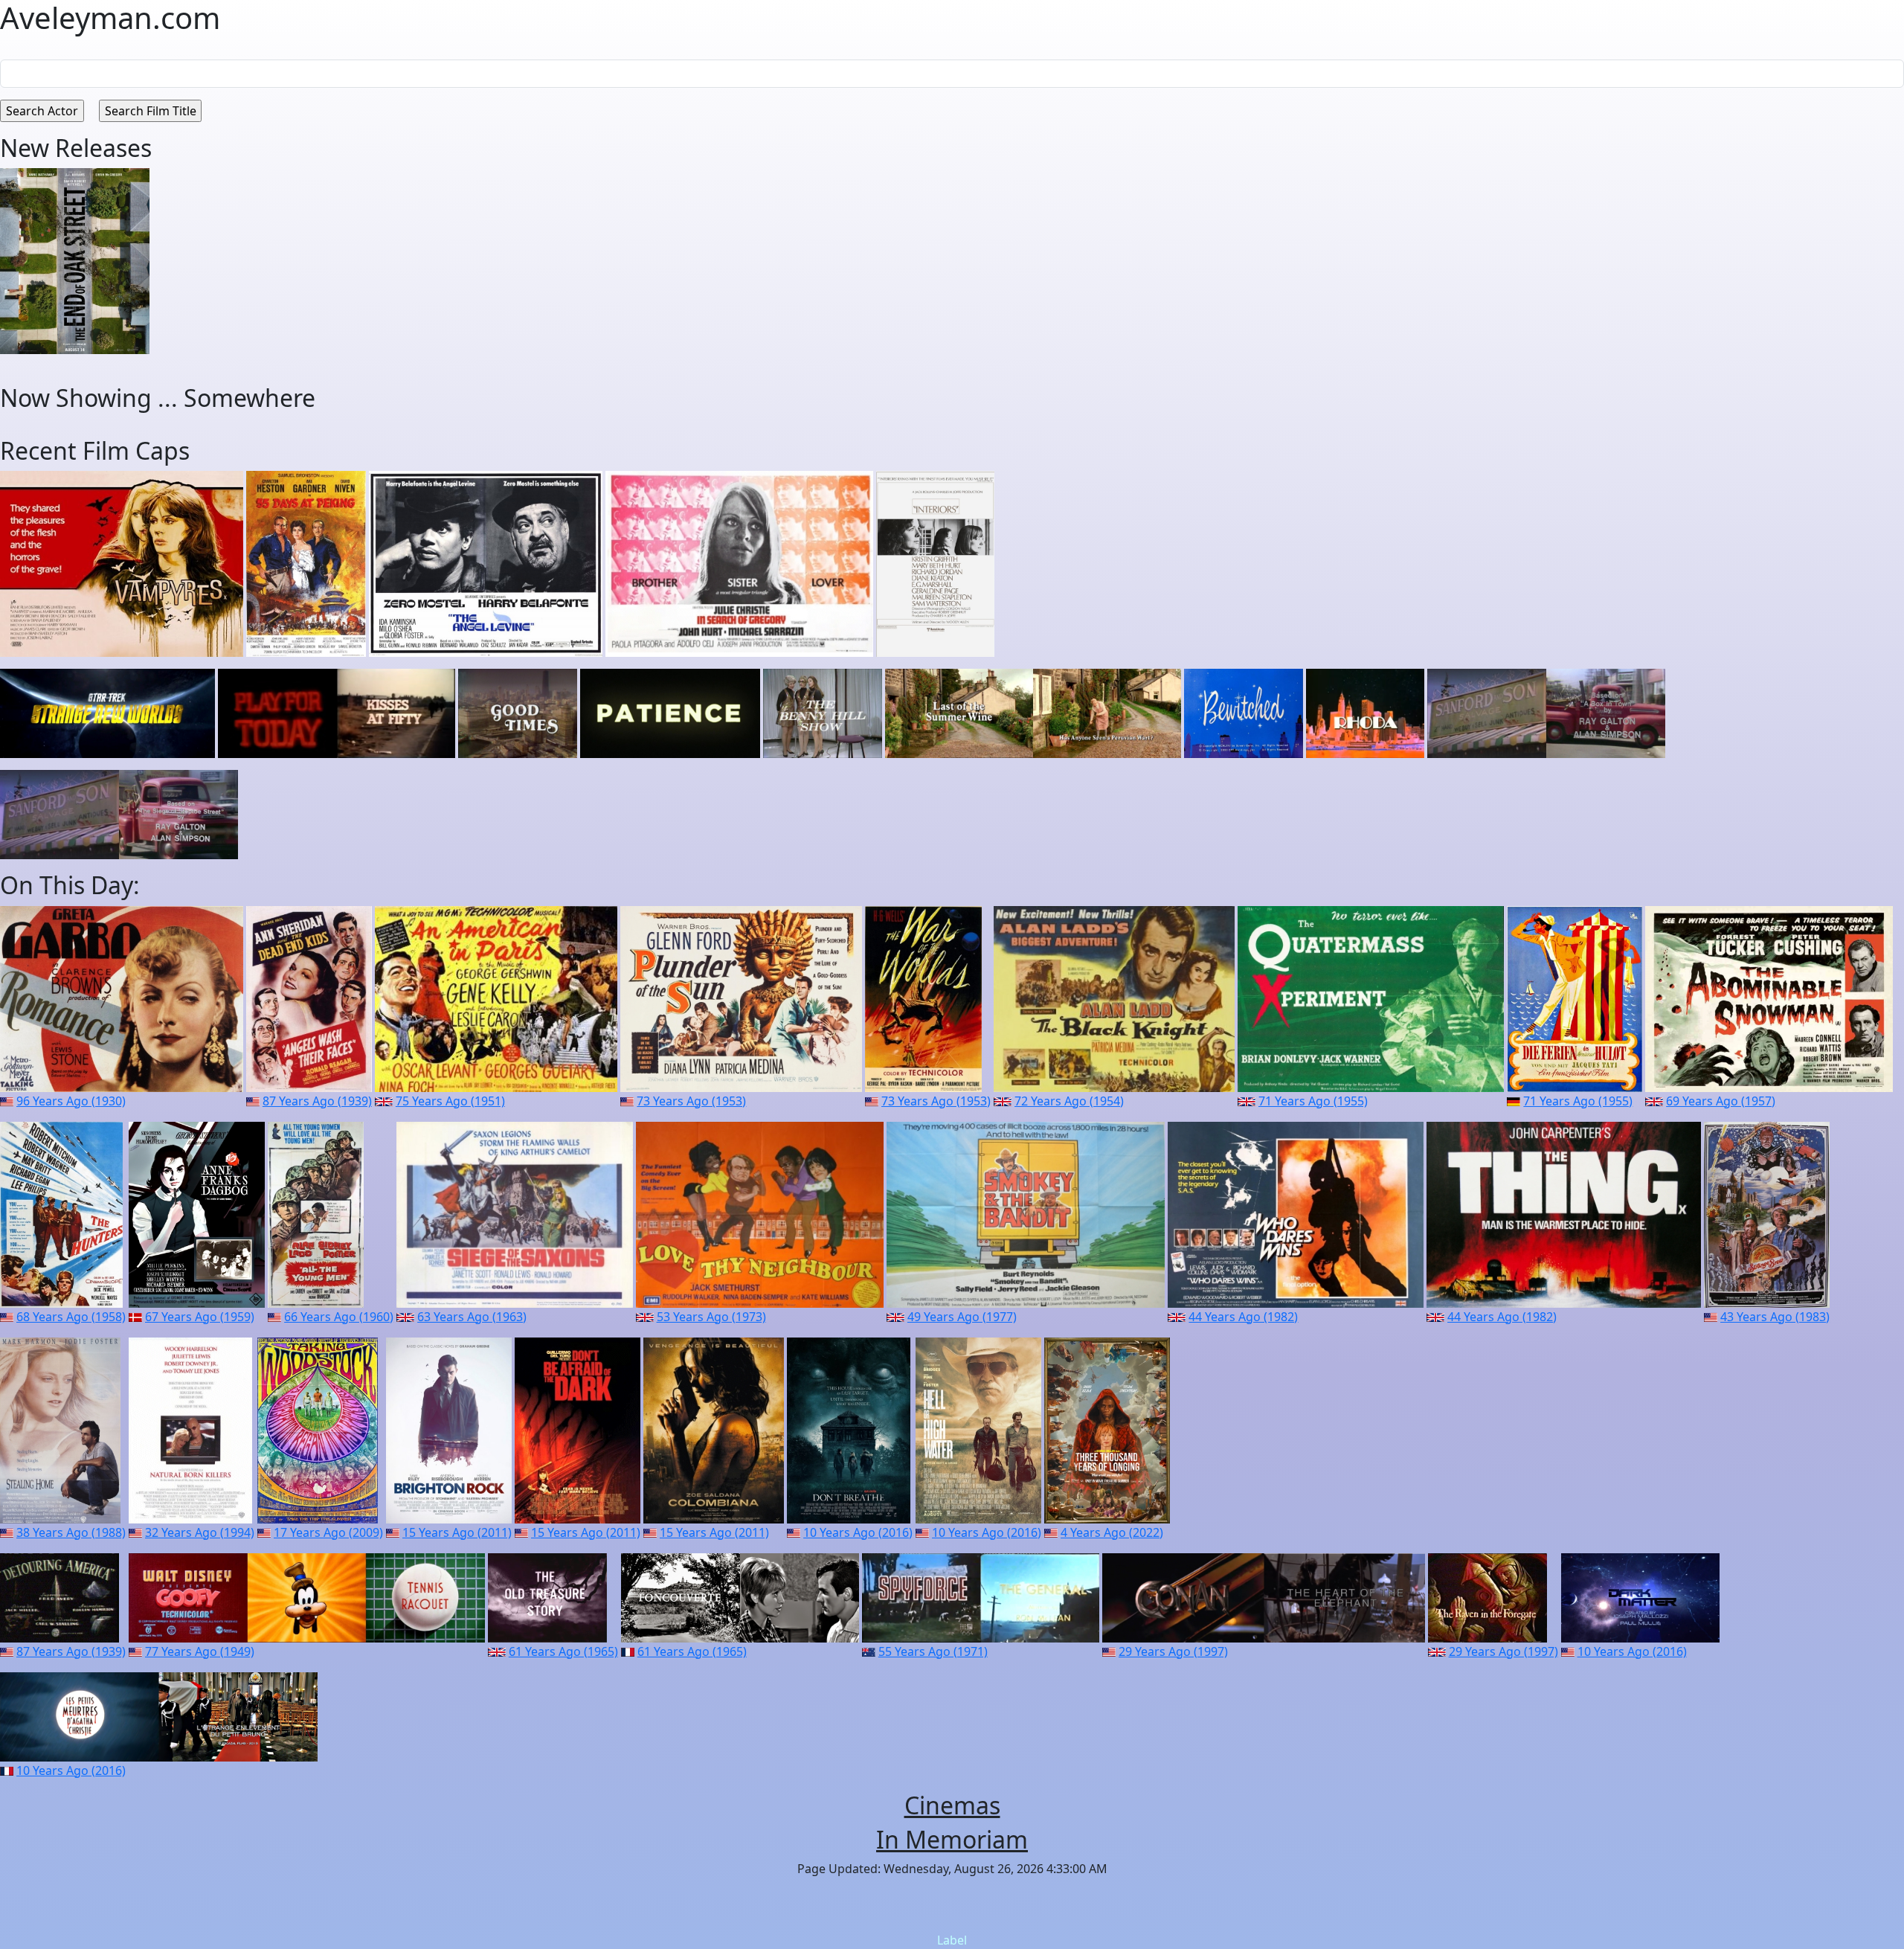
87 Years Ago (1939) (317, 1101)
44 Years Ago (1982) (1243, 1317)
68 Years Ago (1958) (71, 1317)
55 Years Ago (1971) (933, 1651)
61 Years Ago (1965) (563, 1651)
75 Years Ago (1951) (450, 1101)
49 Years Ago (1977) (962, 1317)
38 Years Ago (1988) (71, 1532)
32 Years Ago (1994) (200, 1532)
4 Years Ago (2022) (1112, 1532)
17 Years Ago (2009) (328, 1532)
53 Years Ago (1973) (711, 1317)
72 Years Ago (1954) (1069, 1101)
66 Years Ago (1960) (339, 1317)
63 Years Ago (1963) (472, 1317)
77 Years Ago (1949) (200, 1651)
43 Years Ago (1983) (1775, 1317)
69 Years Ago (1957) (1721, 1101)
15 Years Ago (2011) (457, 1532)
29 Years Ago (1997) (1173, 1651)
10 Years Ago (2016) (858, 1532)
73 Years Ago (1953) (691, 1101)
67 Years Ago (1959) (200, 1317)
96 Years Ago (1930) (71, 1101)
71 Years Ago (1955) (1313, 1101)
